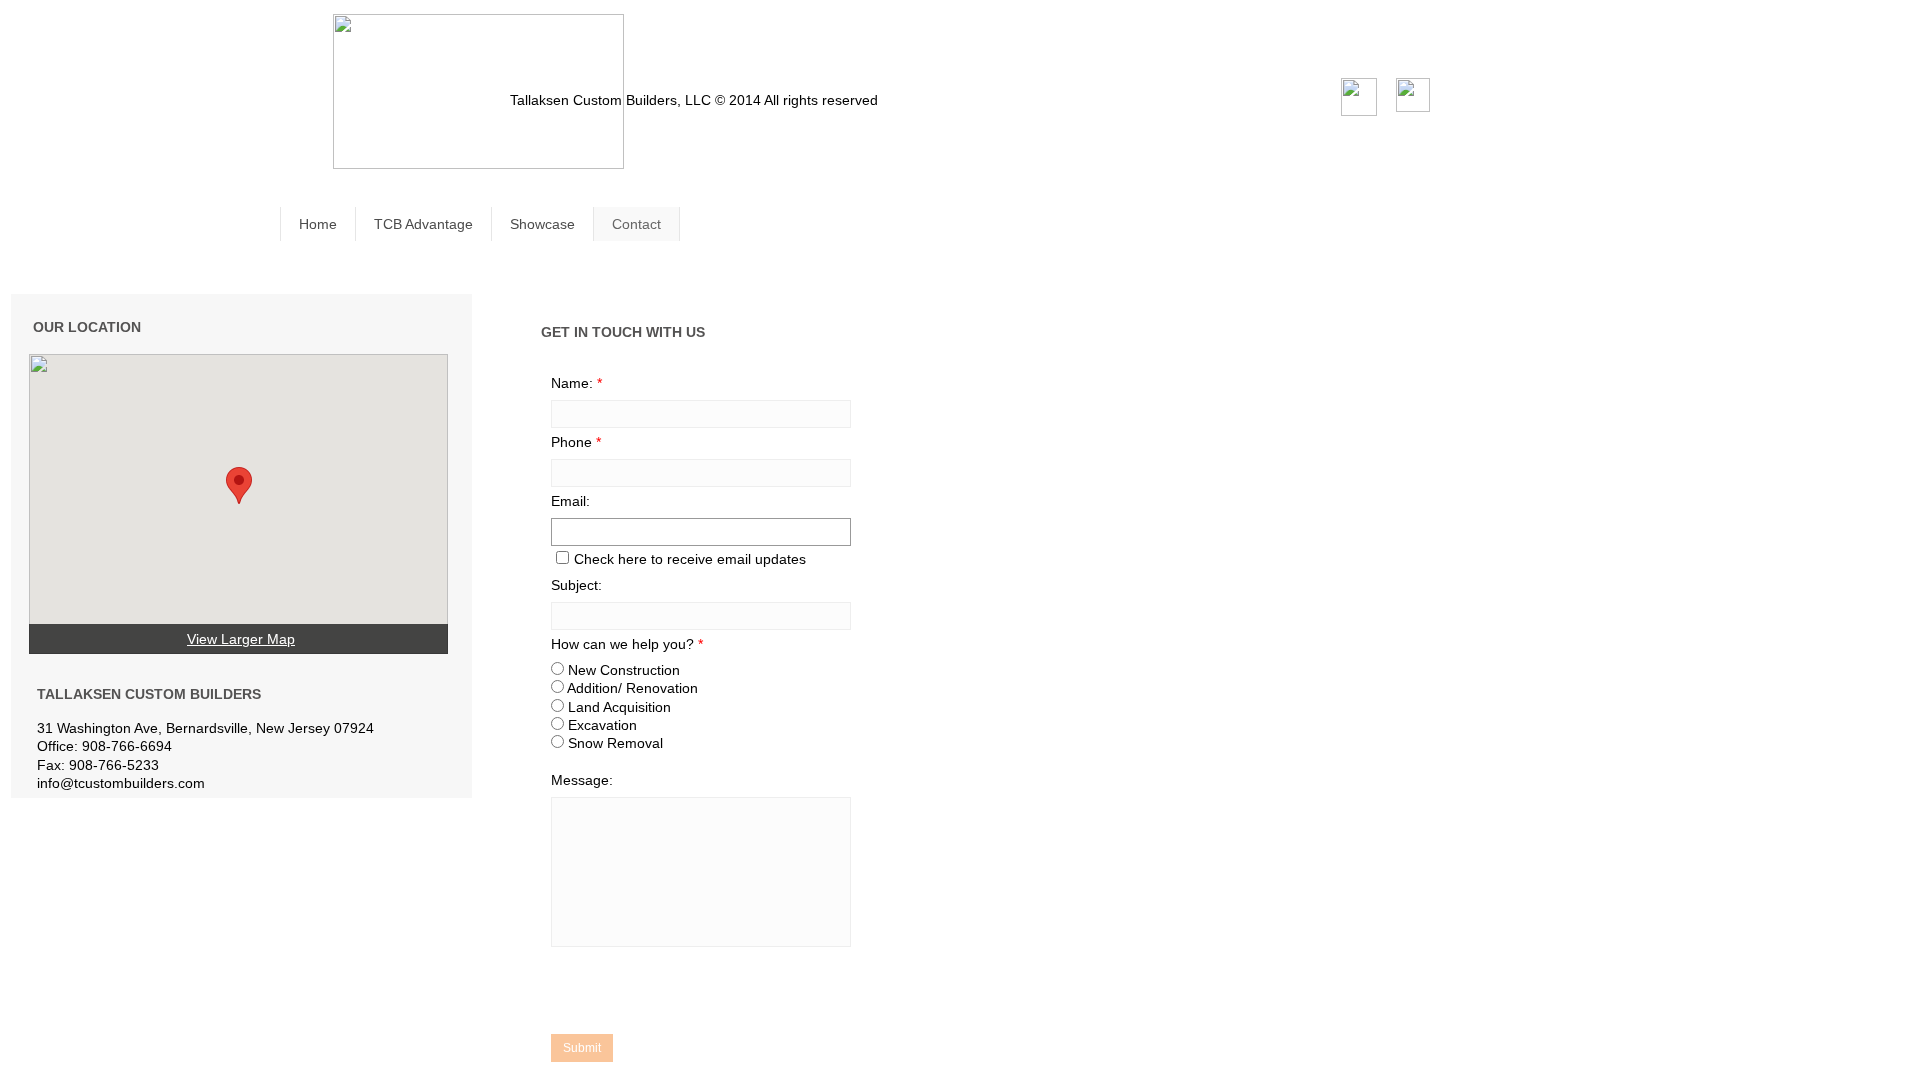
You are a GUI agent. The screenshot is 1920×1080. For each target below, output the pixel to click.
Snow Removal (613, 743)
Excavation (600, 725)
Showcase (542, 224)
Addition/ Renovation (631, 688)
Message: (582, 780)
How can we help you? (627, 644)
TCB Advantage (423, 224)
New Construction (622, 670)
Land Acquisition (617, 707)
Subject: (576, 585)
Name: (576, 383)
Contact (636, 224)
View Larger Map (241, 639)
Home (318, 224)
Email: (570, 501)
